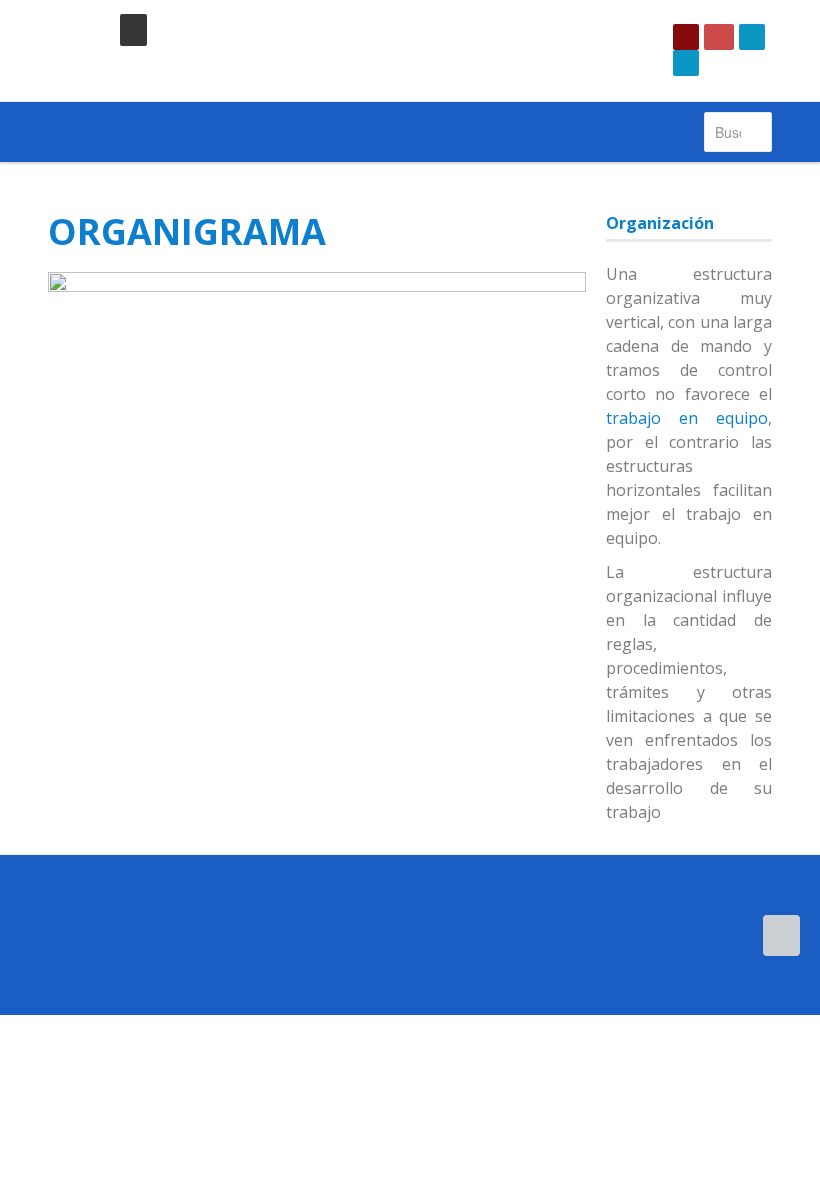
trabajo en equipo (687, 418)
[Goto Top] (781, 935)
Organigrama (187, 231)
